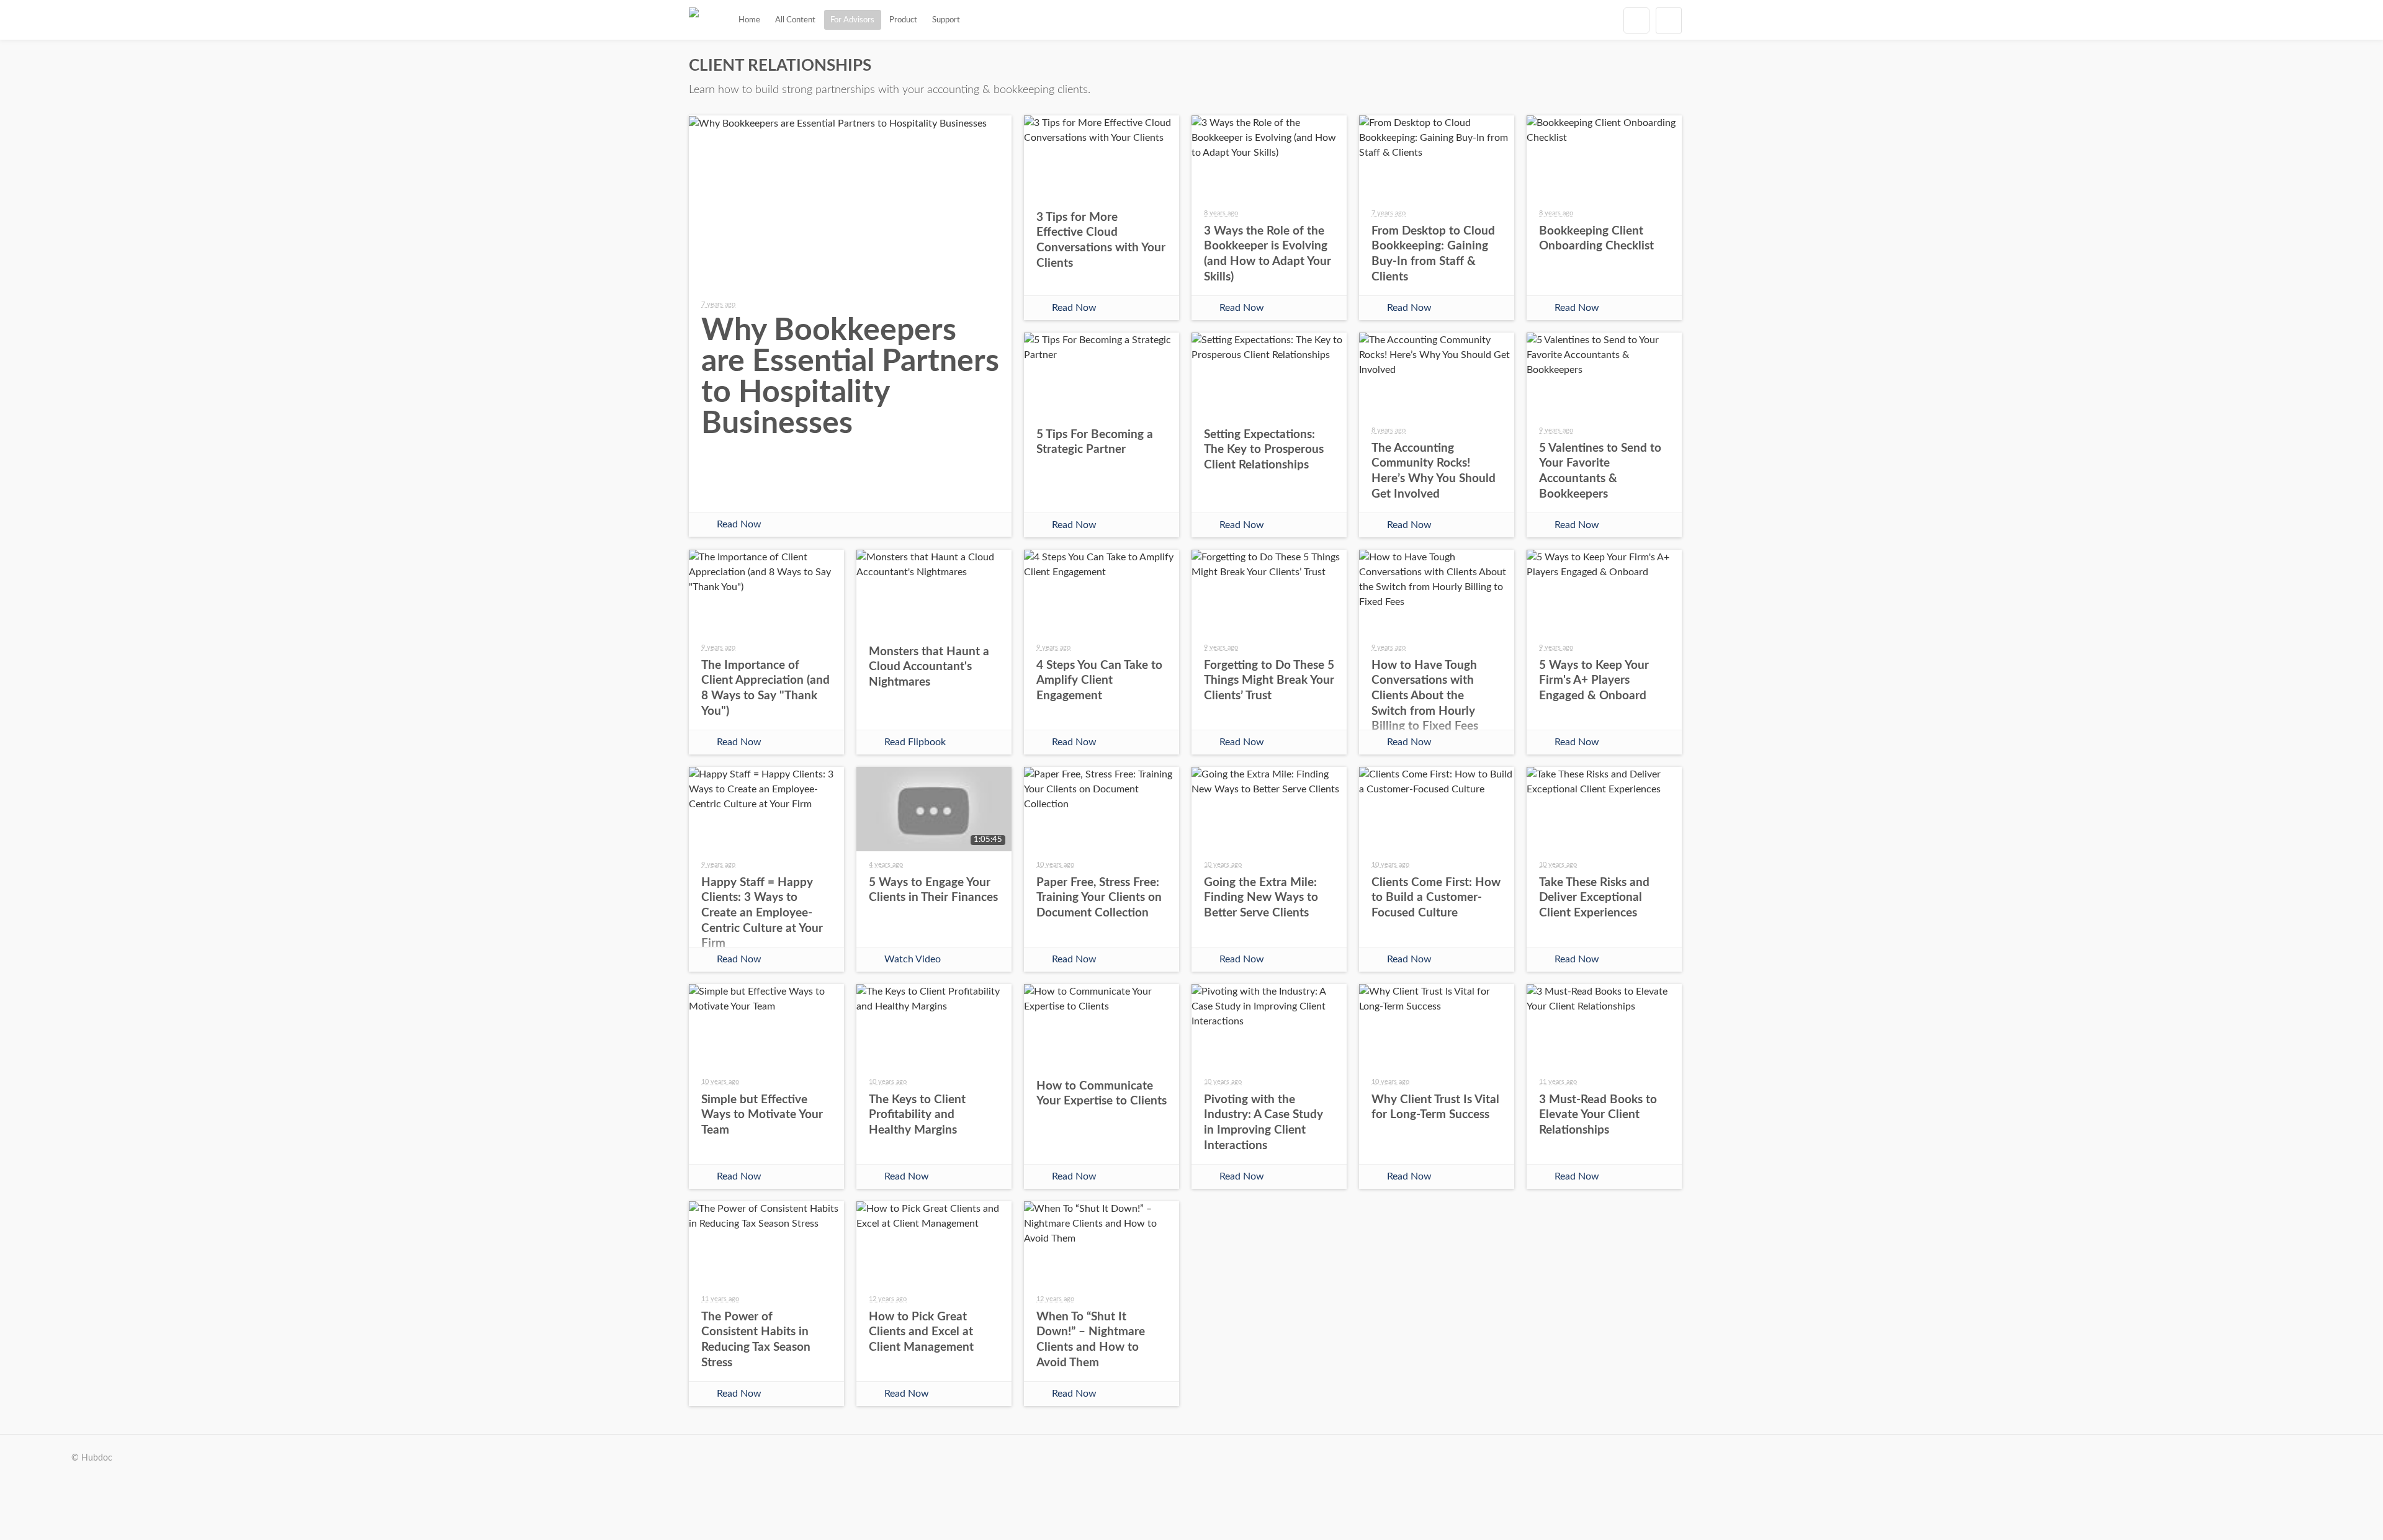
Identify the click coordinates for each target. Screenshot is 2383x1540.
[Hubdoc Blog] (694, 20)
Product (903, 20)
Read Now (739, 524)
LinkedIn (940, 490)
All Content (795, 20)
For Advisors (852, 20)
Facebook (761, 490)
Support (946, 20)
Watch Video (913, 959)
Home (749, 20)
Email (880, 490)
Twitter (820, 490)
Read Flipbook (915, 742)
